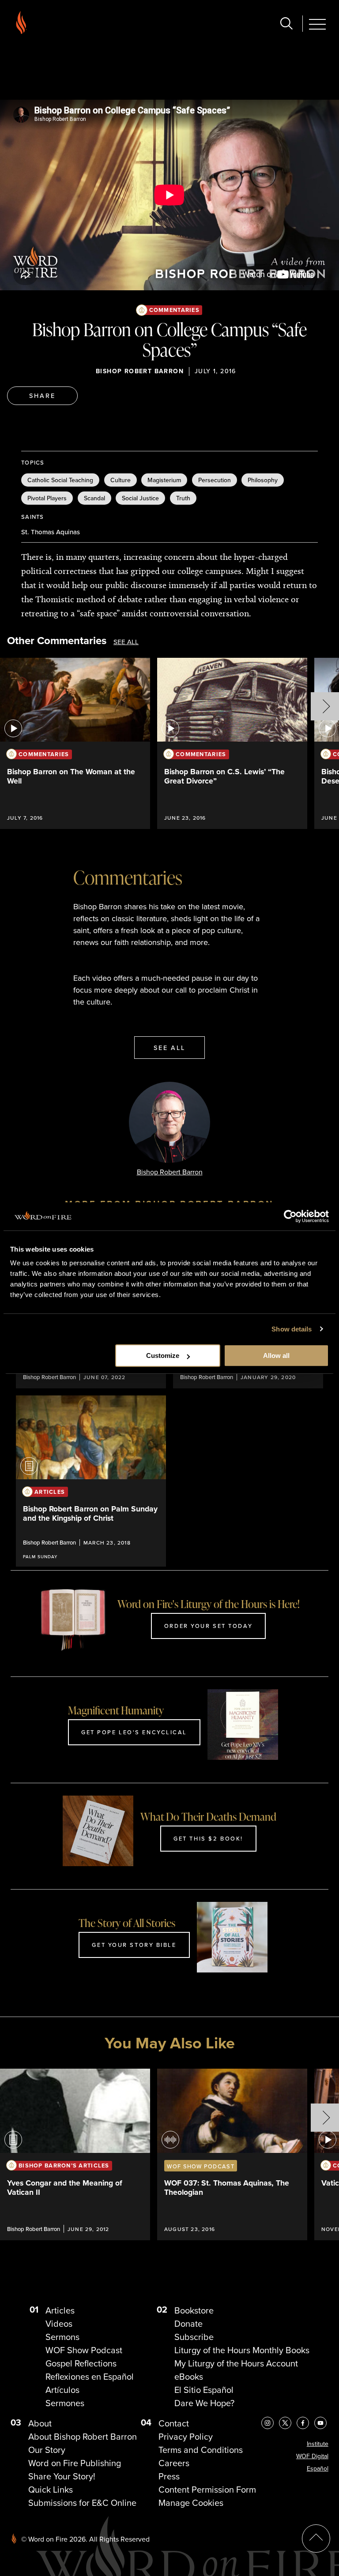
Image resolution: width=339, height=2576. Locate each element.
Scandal (94, 498)
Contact (174, 2423)
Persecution (215, 480)
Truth (183, 498)
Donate (188, 2324)
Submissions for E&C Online (82, 2503)
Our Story (47, 2450)
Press (169, 2476)
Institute (318, 2444)
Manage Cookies (191, 2503)
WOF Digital (312, 2456)
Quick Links (51, 2490)
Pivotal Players (47, 498)
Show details (292, 1329)
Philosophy (263, 480)
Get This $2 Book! (208, 1838)
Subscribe (194, 2337)
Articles (60, 2310)
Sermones (65, 2403)
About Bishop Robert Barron (83, 2437)
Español (318, 2469)
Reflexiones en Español (90, 2377)
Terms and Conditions (201, 2450)
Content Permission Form (207, 2490)
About (40, 2423)
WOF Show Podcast (84, 2350)
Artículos (62, 2390)
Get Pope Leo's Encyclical (134, 1732)
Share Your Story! (62, 2476)
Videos (59, 2324)
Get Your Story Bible (134, 1945)
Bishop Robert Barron (140, 371)
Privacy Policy (186, 2437)
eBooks (189, 2377)
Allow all (276, 1355)
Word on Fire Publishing (75, 2463)
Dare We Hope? (204, 2403)
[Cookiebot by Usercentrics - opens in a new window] (290, 1216)
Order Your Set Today (208, 1626)
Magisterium (164, 480)
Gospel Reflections (81, 2363)
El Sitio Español (204, 2390)
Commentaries (174, 310)
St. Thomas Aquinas (51, 532)
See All (126, 642)
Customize (163, 1355)
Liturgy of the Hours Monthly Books (242, 2350)
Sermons (62, 2337)
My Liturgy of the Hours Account (236, 2363)
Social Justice (140, 498)
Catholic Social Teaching (60, 480)
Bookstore (194, 2310)
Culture (121, 480)
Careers (174, 2463)
